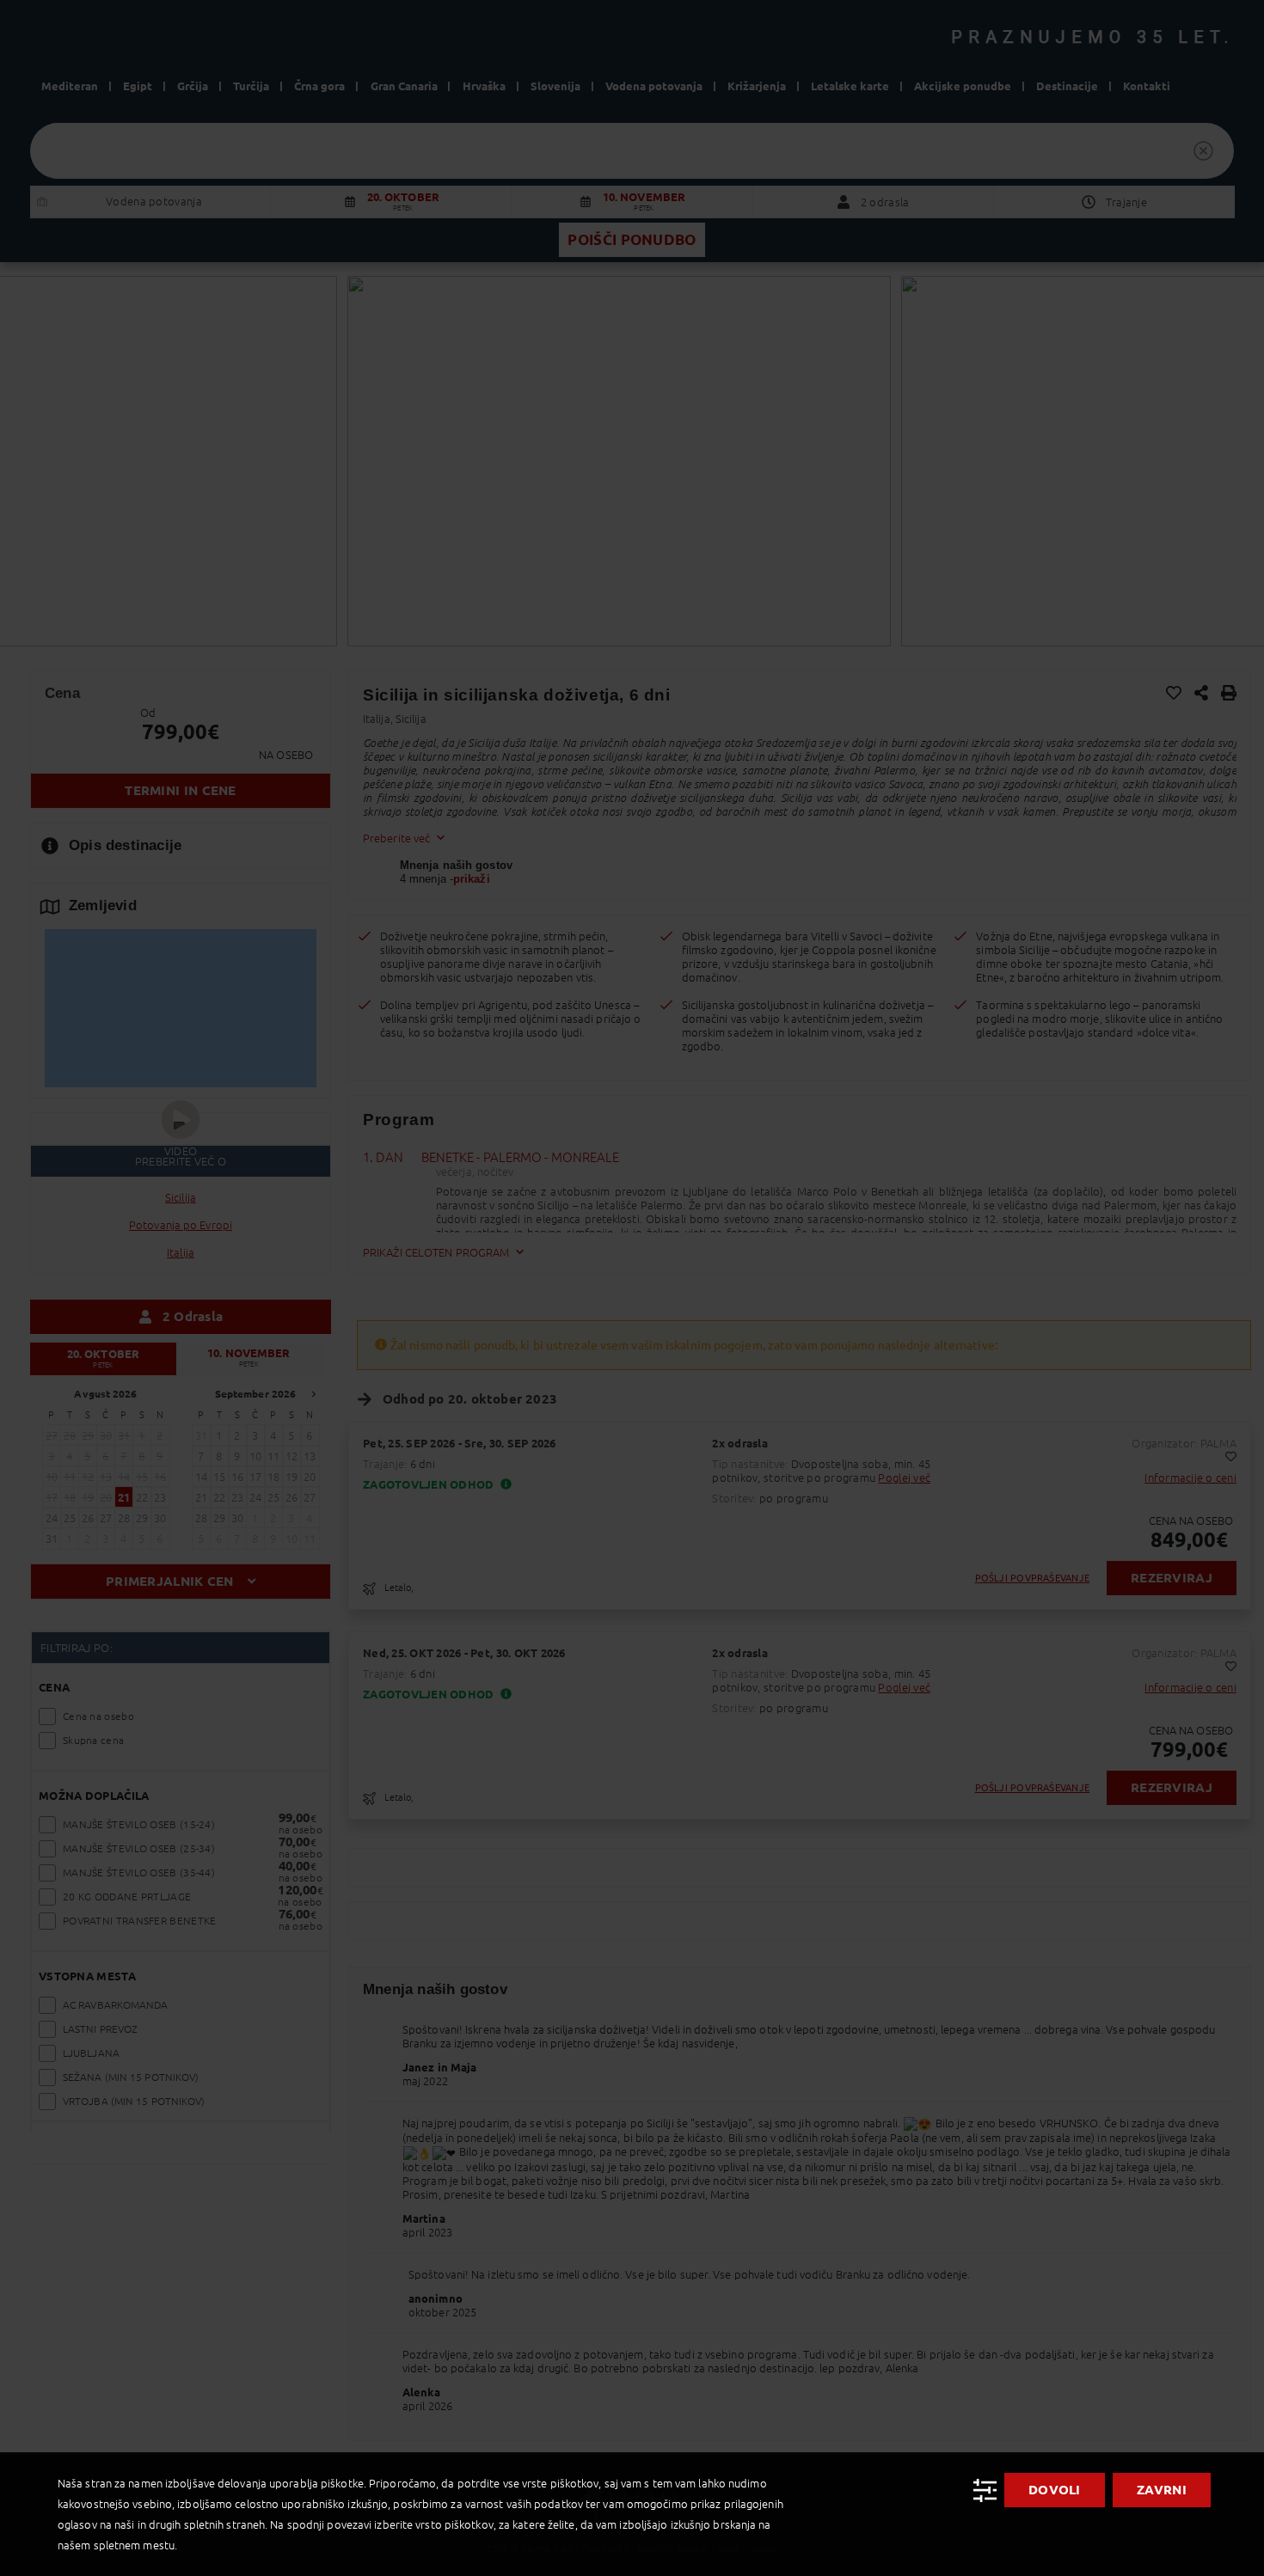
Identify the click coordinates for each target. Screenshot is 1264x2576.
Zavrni (1162, 2490)
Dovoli (1055, 2490)
